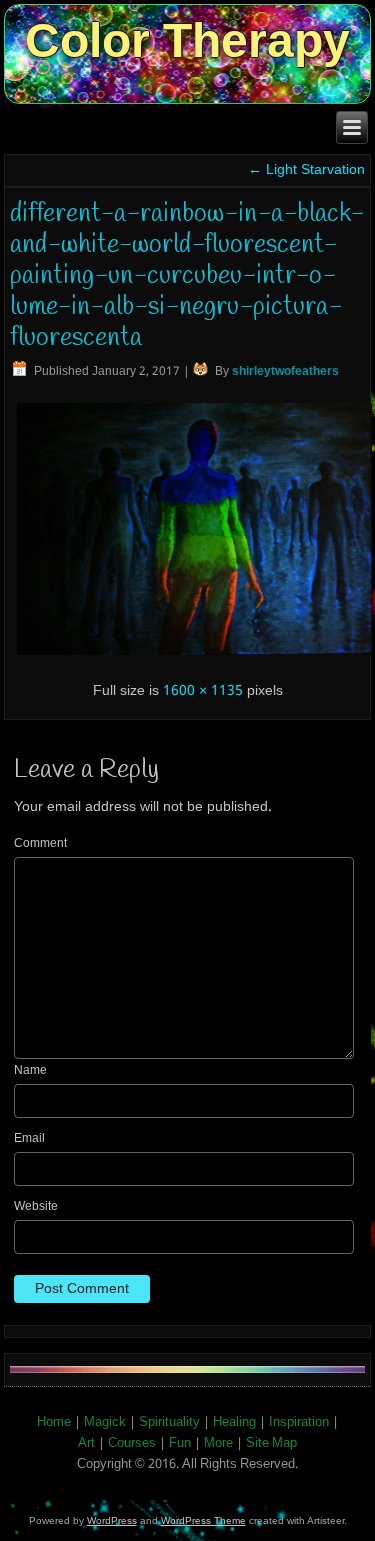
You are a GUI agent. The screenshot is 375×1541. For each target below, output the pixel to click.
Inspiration (299, 1422)
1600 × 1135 (203, 691)
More (218, 1443)
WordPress (112, 1520)
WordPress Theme (203, 1520)
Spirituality (169, 1422)
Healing (234, 1422)
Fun (180, 1443)
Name (30, 1071)
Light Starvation (306, 170)
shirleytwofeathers (285, 372)
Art (86, 1443)
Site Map (271, 1443)
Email (29, 1139)
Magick (105, 1422)
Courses (132, 1443)
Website (36, 1207)
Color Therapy (187, 40)
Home (54, 1422)
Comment (40, 844)
